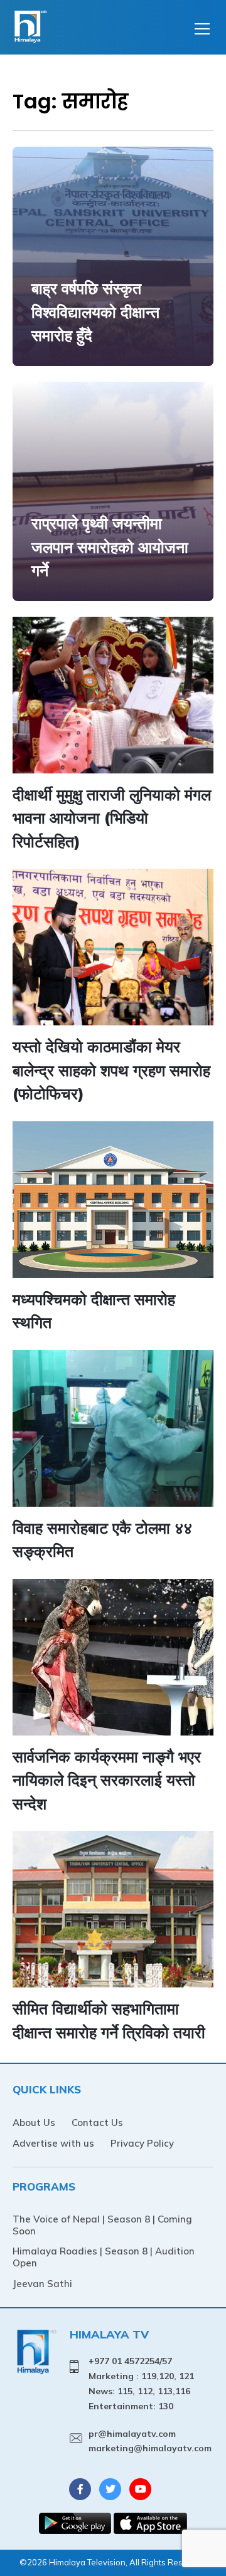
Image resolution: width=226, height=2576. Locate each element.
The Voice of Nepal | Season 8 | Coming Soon (102, 2225)
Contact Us (97, 2123)
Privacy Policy (142, 2143)
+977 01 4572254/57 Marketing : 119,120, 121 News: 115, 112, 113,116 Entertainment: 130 (141, 2383)
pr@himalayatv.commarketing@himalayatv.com (150, 2441)
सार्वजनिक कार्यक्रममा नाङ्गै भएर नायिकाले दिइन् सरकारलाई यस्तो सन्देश (107, 1780)
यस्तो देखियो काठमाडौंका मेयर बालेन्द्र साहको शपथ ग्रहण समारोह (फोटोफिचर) (111, 1070)
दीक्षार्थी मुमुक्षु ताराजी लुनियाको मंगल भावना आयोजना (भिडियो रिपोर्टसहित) (112, 818)
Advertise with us (53, 2143)
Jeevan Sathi (42, 2284)
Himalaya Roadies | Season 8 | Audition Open (104, 2257)
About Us (34, 2123)
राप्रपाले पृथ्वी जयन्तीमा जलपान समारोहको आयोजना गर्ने (110, 547)
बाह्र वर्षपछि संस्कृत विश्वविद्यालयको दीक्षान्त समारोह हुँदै (95, 312)
